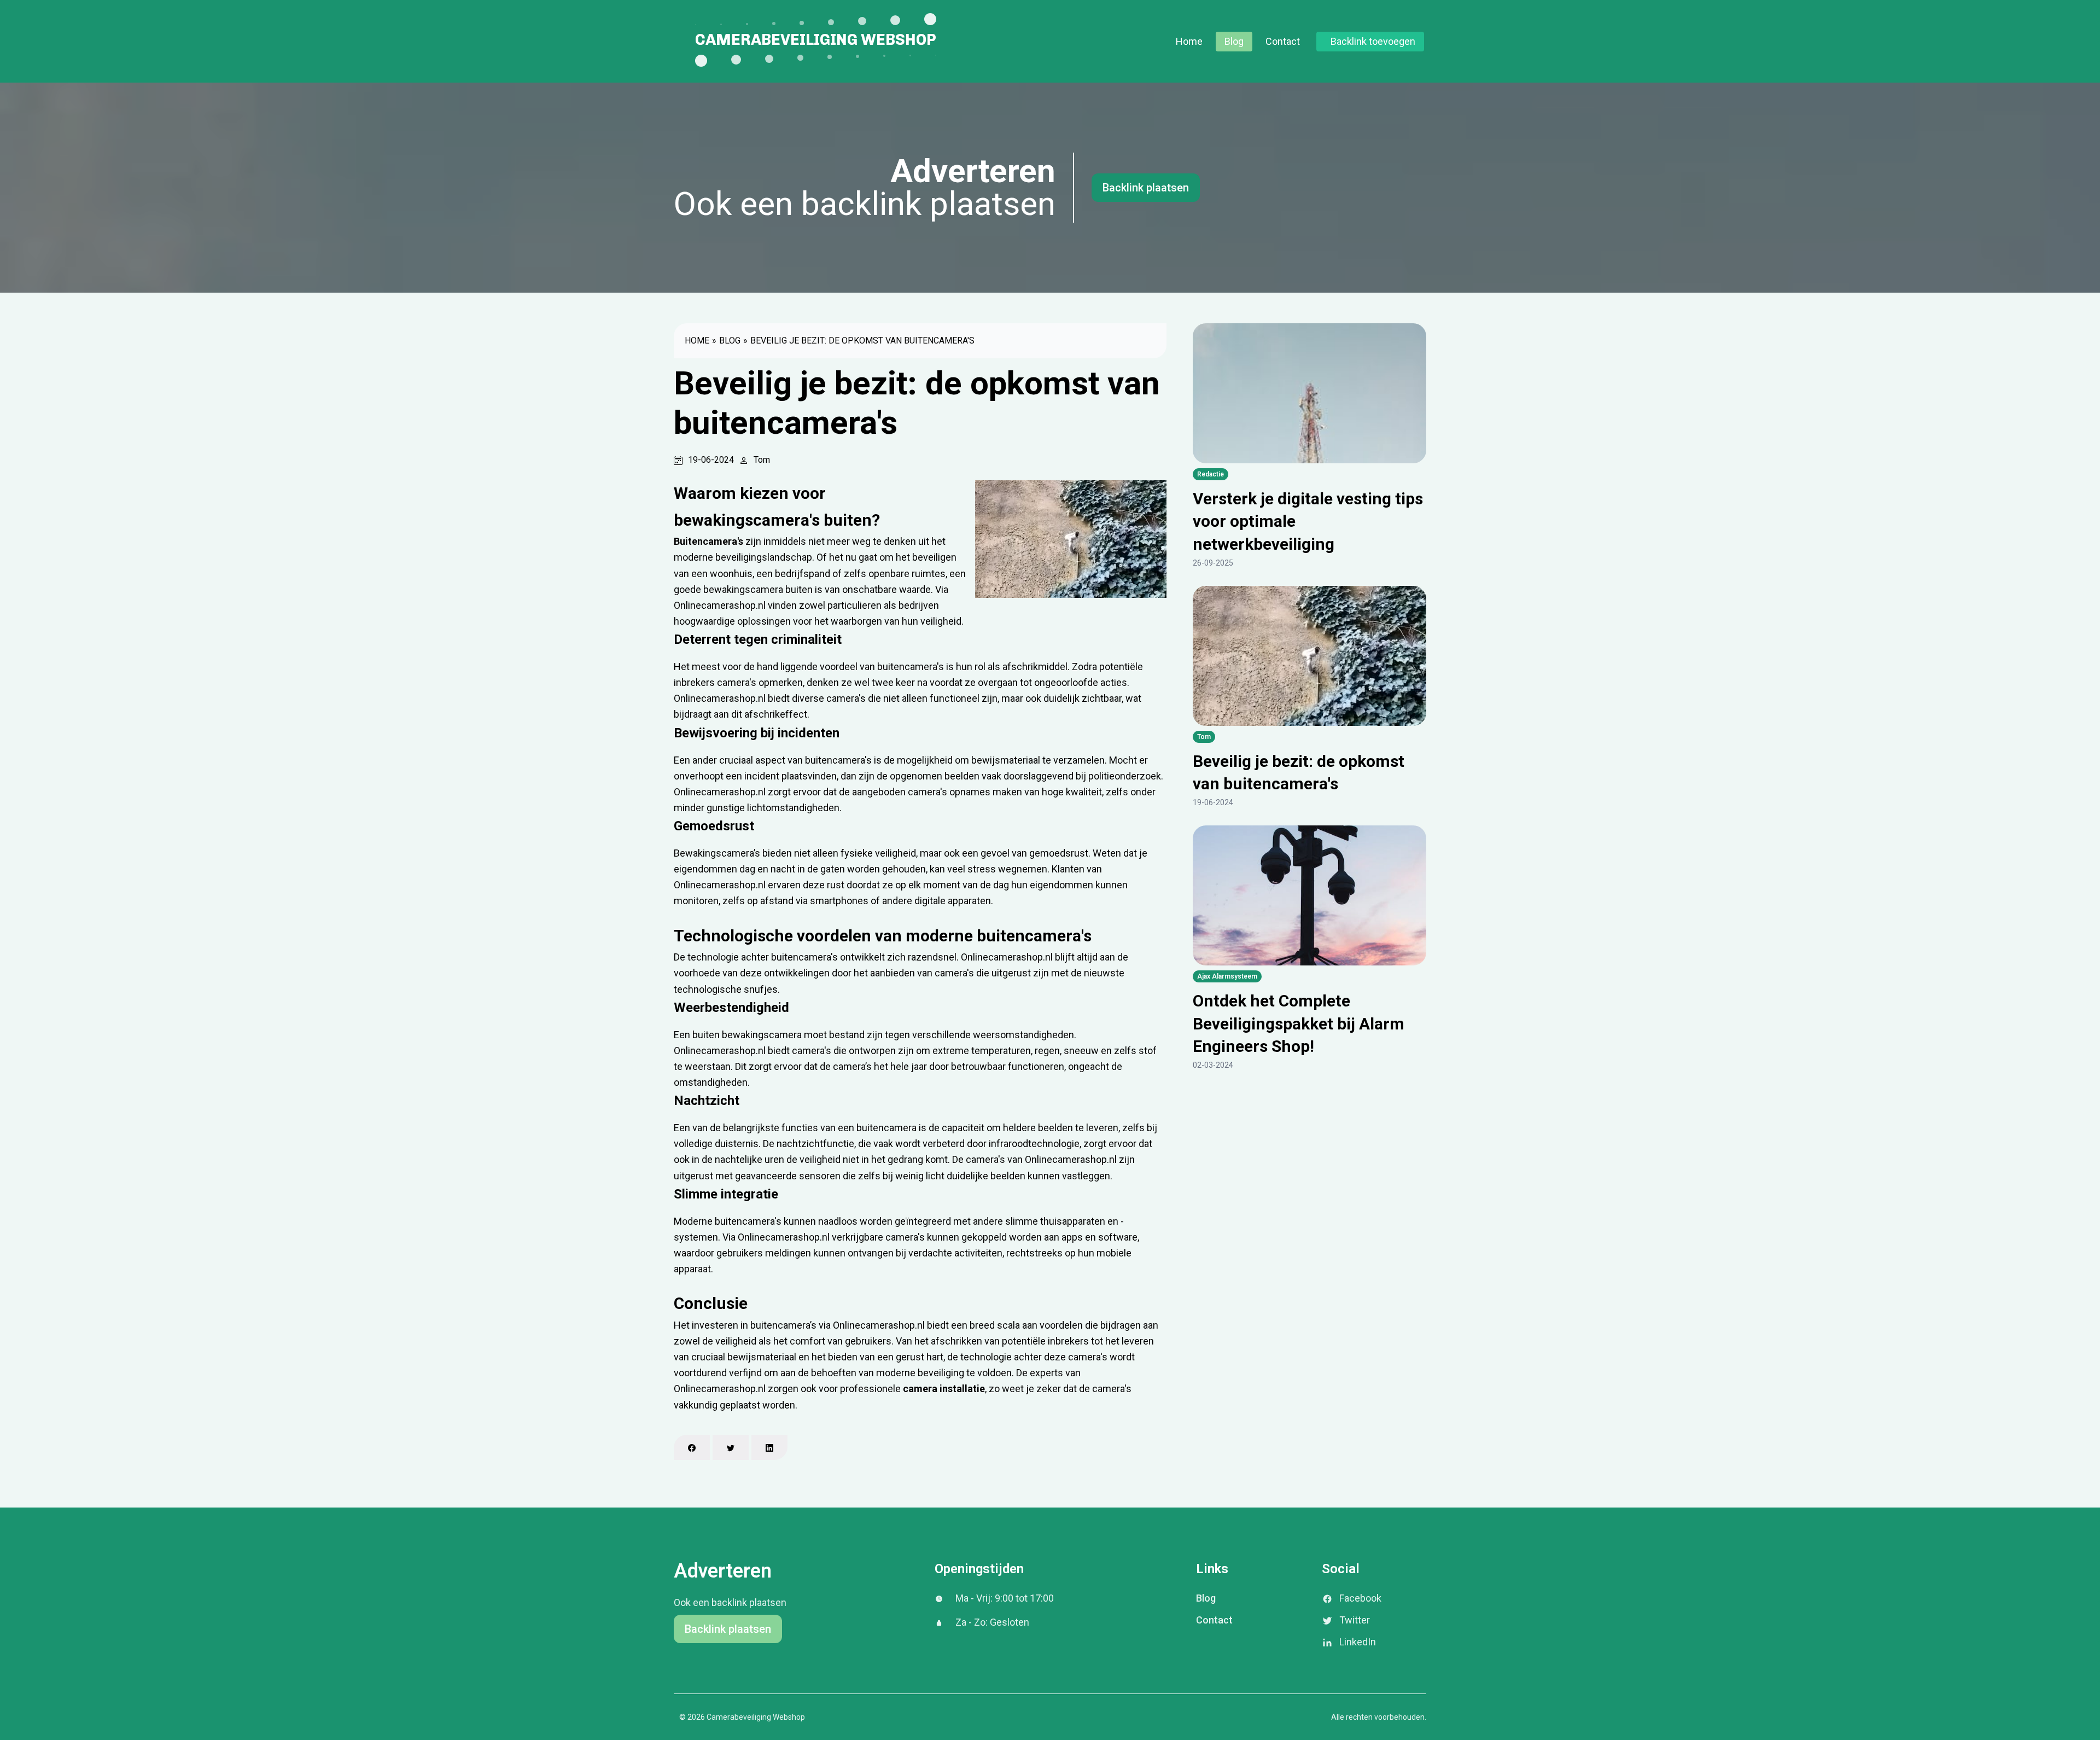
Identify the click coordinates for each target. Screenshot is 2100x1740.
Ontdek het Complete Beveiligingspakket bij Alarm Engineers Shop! (1299, 1023)
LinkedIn (1358, 1642)
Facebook (1360, 1598)
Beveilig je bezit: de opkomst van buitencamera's (862, 341)
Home (1189, 41)
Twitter (1355, 1620)
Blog (1234, 41)
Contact (1283, 41)
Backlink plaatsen (1146, 188)
